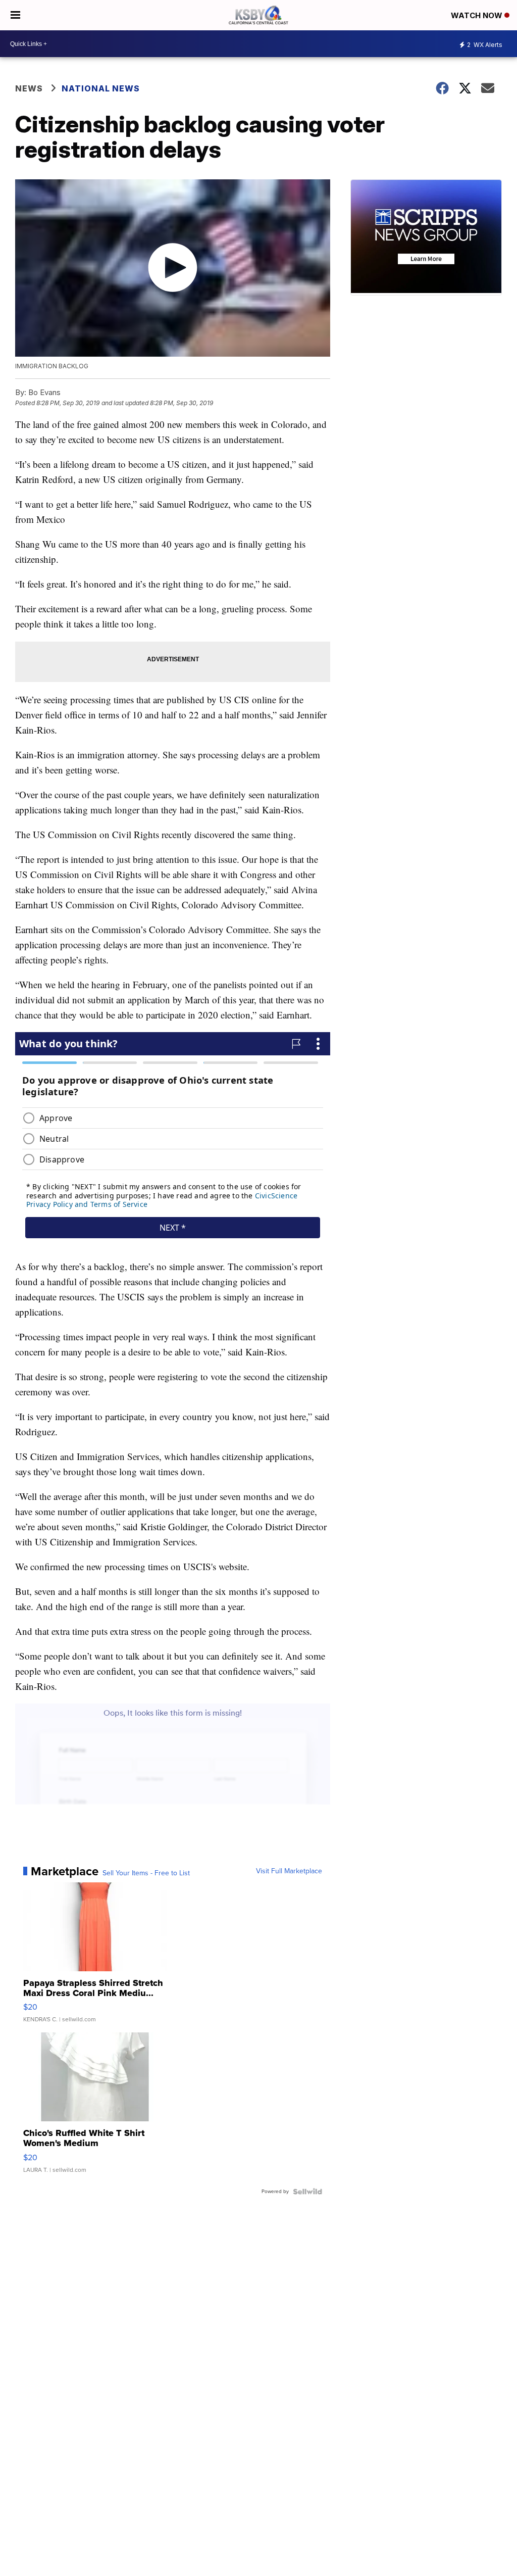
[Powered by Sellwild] (307, 2192)
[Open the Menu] (15, 15)
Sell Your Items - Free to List (146, 1873)
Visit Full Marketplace (289, 1871)
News (29, 88)
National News (101, 88)
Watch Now (478, 15)
